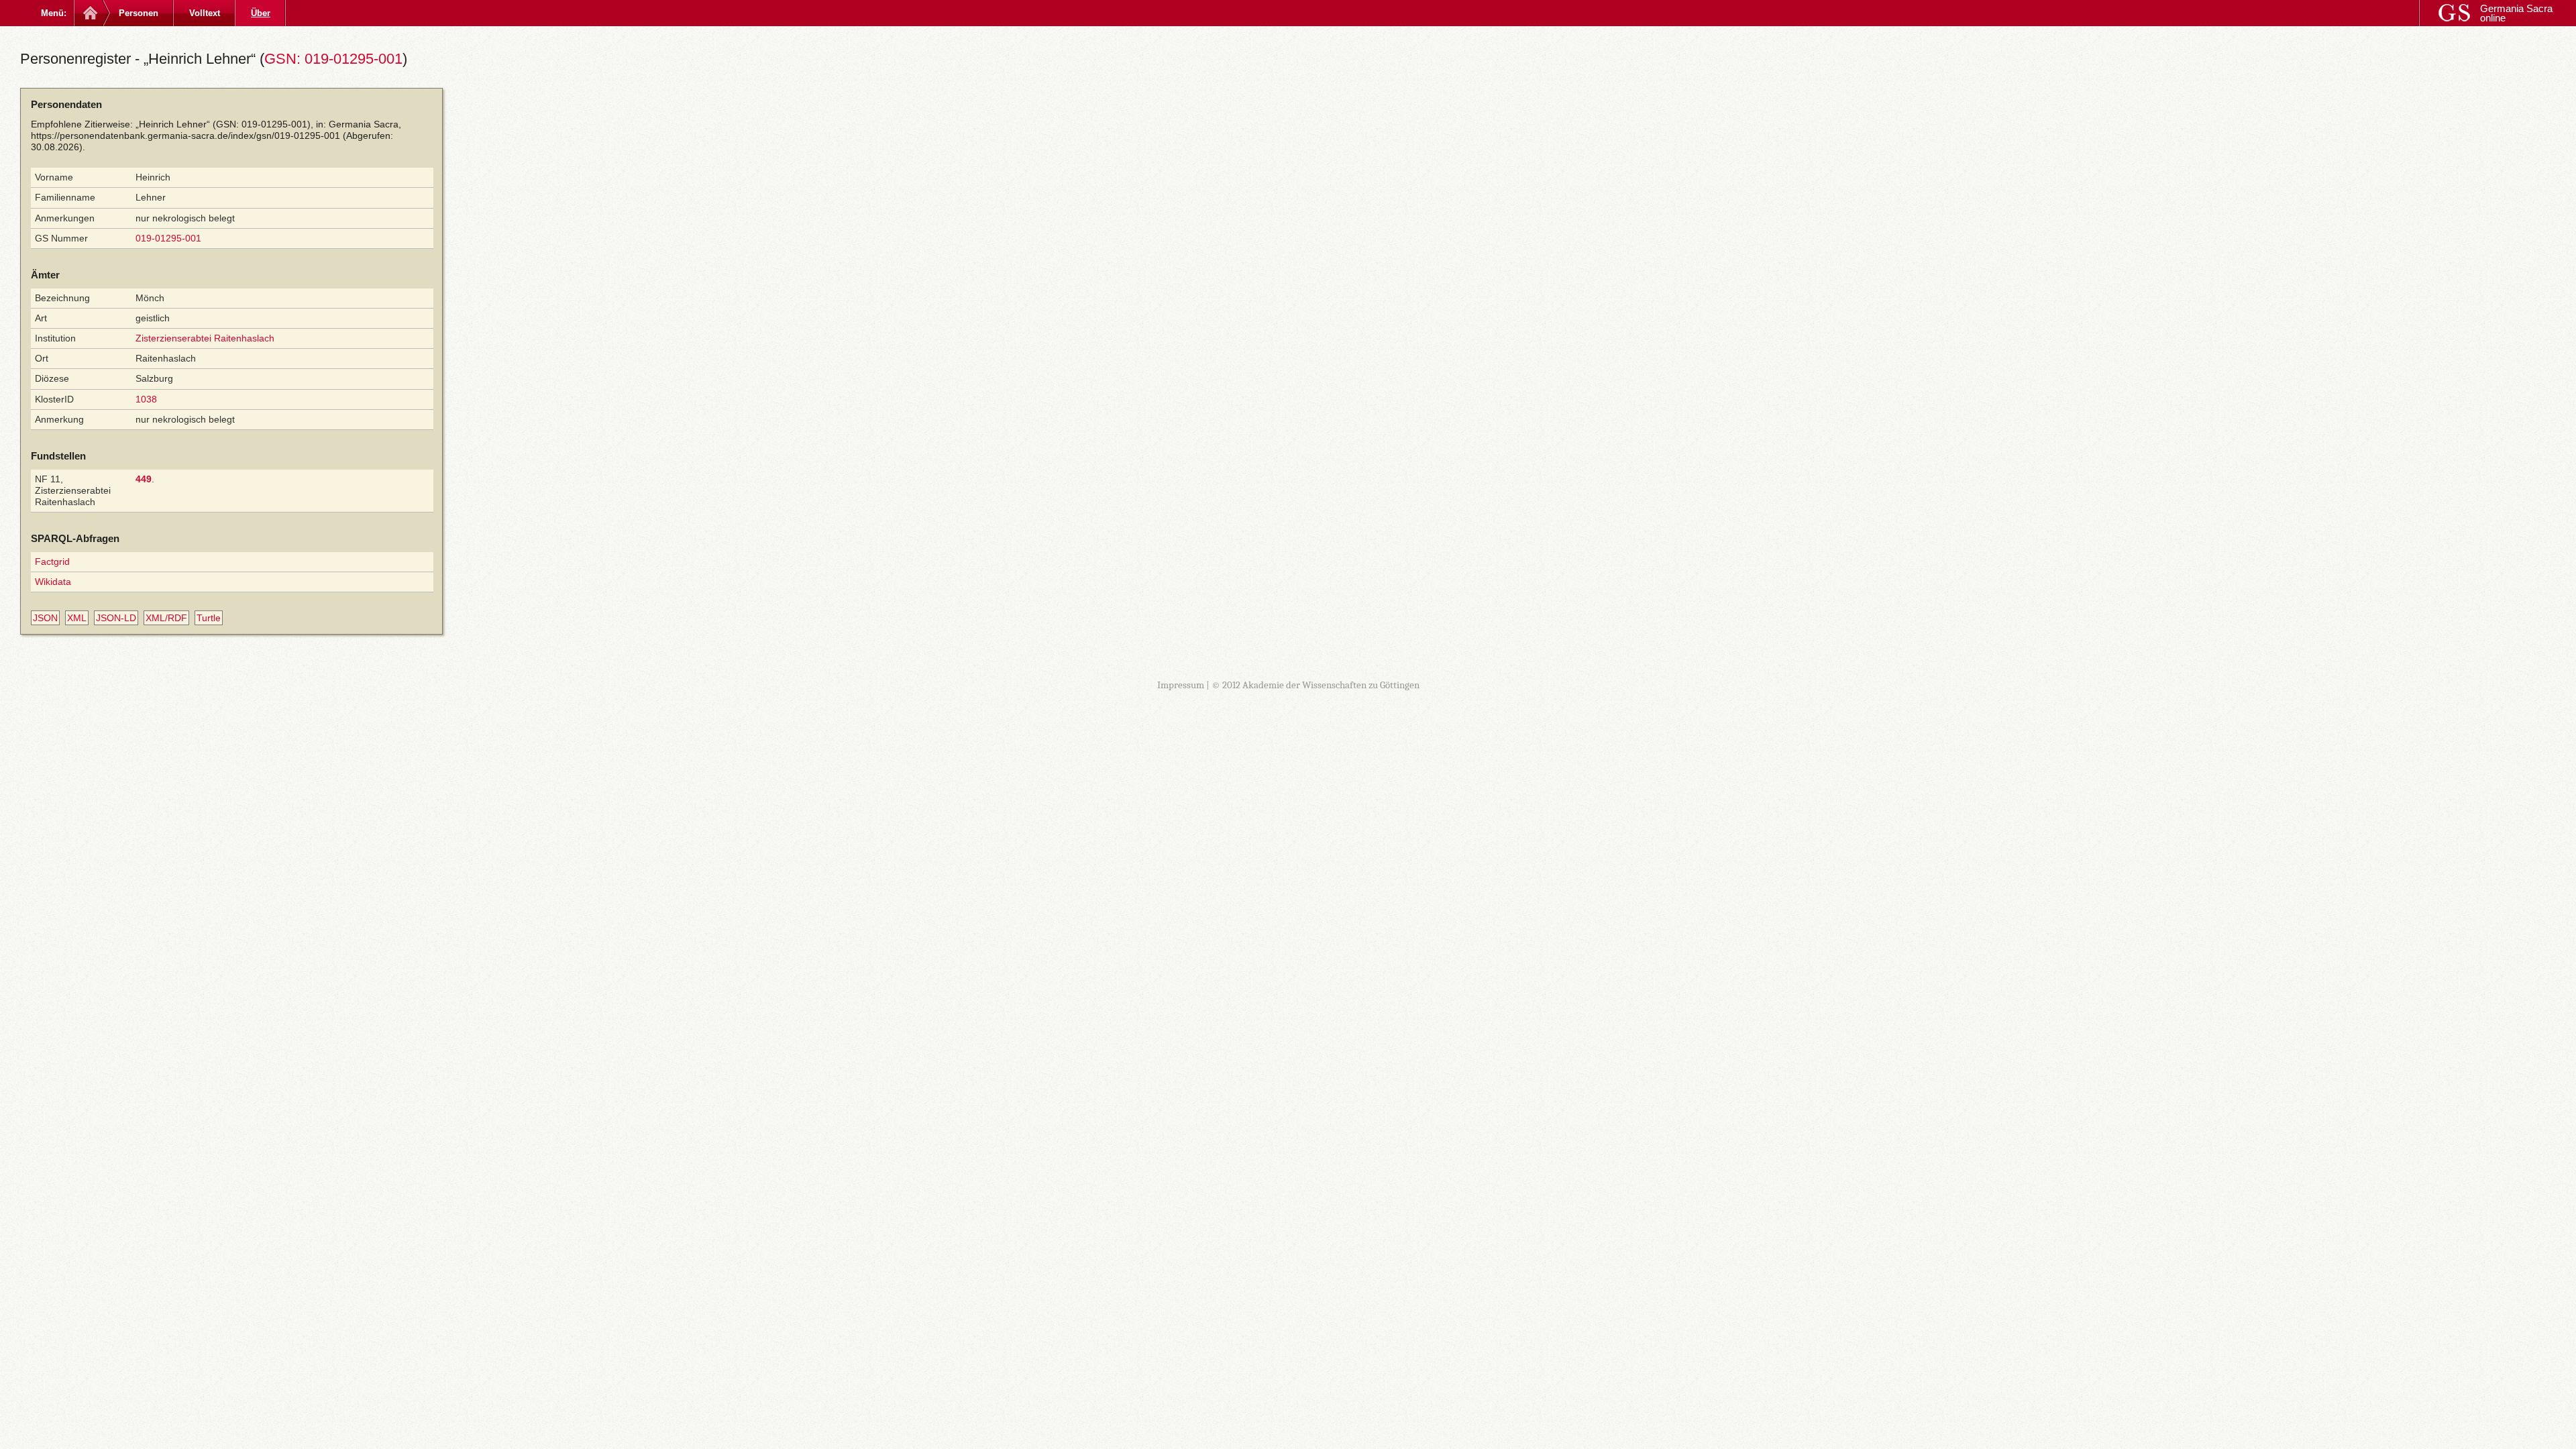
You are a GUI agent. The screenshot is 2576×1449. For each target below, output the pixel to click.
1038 (146, 399)
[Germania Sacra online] (89, 13)
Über (261, 13)
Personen (139, 13)
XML (77, 618)
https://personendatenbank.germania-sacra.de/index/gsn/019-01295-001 (185, 136)
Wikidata (53, 582)
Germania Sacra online (2516, 13)
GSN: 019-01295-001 (333, 59)
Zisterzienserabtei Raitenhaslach (205, 338)
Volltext (205, 13)
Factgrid (52, 561)
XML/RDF (166, 618)
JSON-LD (116, 618)
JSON (45, 618)
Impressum (1181, 685)
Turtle (209, 618)
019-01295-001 (168, 238)
